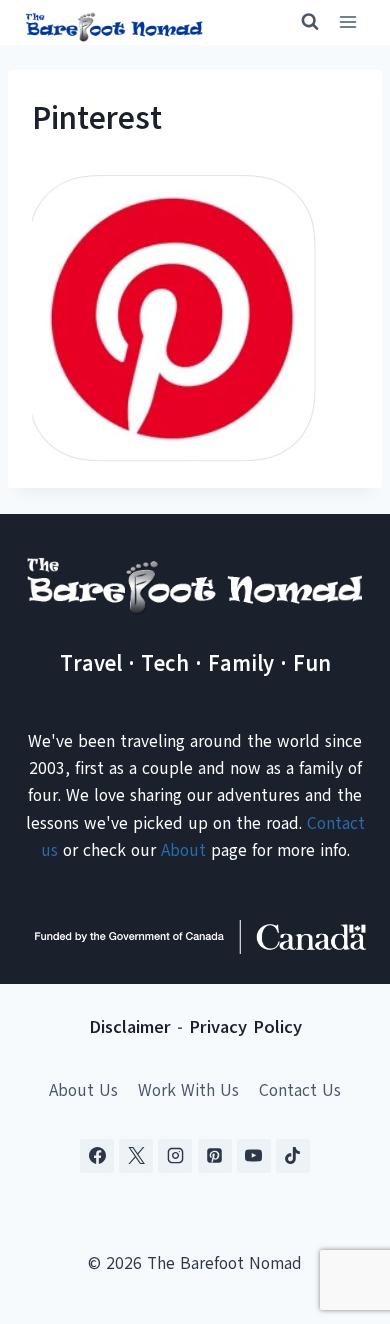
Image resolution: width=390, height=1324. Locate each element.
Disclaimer (130, 1027)
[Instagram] (175, 1156)
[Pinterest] (215, 1156)
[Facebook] (97, 1156)
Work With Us (188, 1090)
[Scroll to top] (339, 1209)
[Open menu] (347, 22)
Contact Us (300, 1090)
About (183, 850)
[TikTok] (293, 1156)
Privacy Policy (245, 1027)
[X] (136, 1156)
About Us (83, 1090)
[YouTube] (254, 1156)
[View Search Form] (301, 22)
